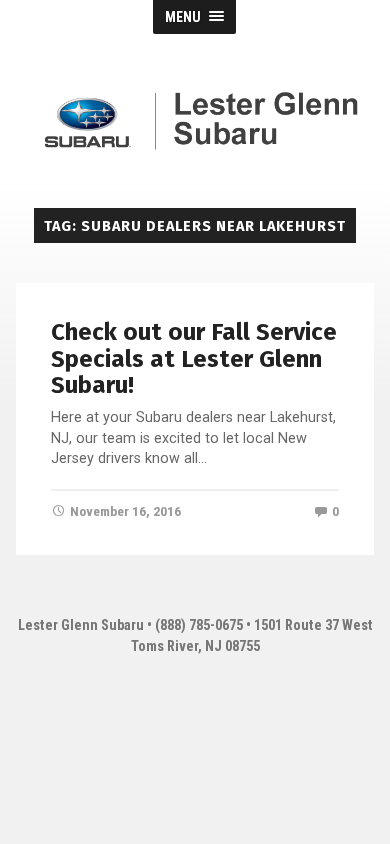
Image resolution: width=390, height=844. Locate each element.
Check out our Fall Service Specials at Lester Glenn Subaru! (194, 358)
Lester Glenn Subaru (81, 625)
